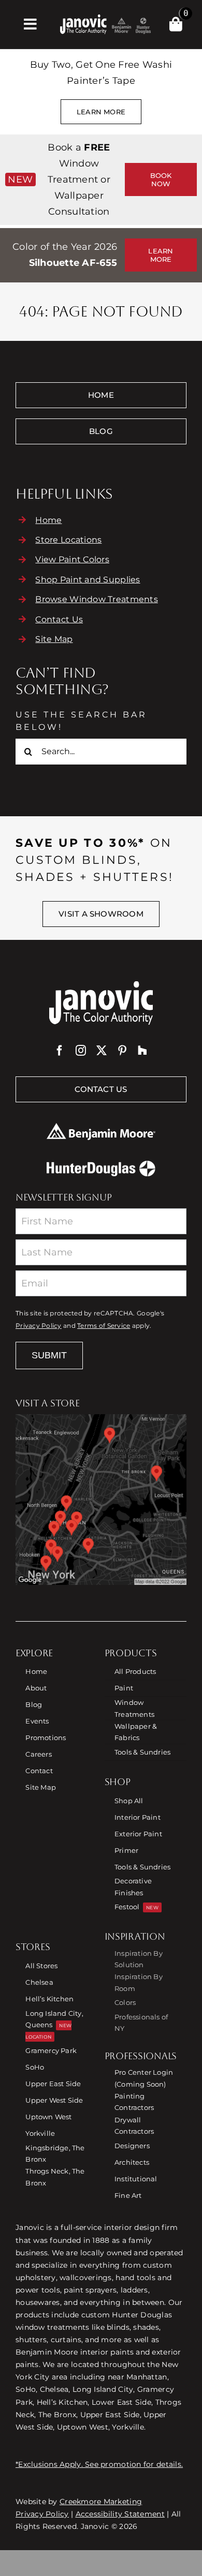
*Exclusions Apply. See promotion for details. (99, 2464)
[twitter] (102, 1051)
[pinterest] (122, 1051)
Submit (49, 1355)
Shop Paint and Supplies (88, 580)
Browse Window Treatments (96, 599)
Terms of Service (104, 1326)
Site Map (54, 639)
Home (48, 520)
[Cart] (176, 24)
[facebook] (60, 1051)
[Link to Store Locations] (101, 1500)
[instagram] (81, 1051)
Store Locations (68, 540)
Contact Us (59, 619)
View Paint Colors (72, 559)
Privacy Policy (39, 1326)
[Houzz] (142, 1051)
